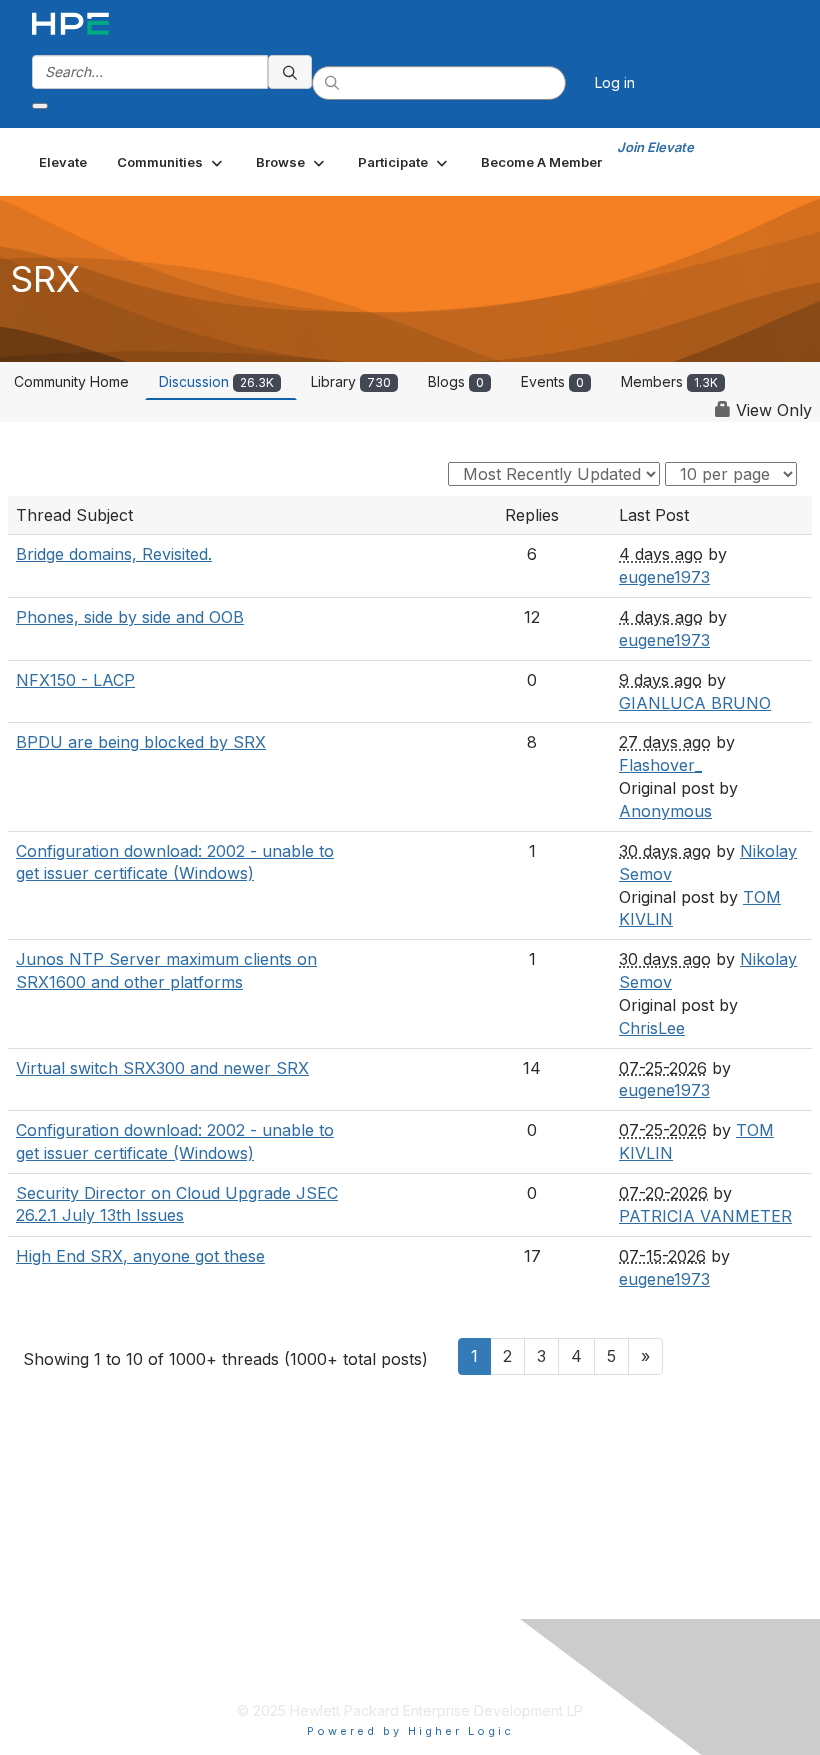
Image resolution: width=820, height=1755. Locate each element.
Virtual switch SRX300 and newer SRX (162, 1068)
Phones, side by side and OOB (130, 617)
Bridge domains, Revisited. (114, 554)
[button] (171, 162)
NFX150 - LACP (75, 680)
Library (351, 381)
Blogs (456, 381)
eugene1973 (664, 577)
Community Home (71, 381)
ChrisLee (652, 1028)
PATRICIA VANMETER (705, 1216)
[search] (290, 72)
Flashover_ (660, 765)
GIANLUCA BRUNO (695, 703)
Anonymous (665, 811)
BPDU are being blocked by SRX (141, 742)
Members (669, 381)
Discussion (216, 381)
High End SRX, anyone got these (140, 1256)
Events (552, 381)
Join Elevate (655, 147)
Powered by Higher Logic (410, 1731)
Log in (615, 82)
